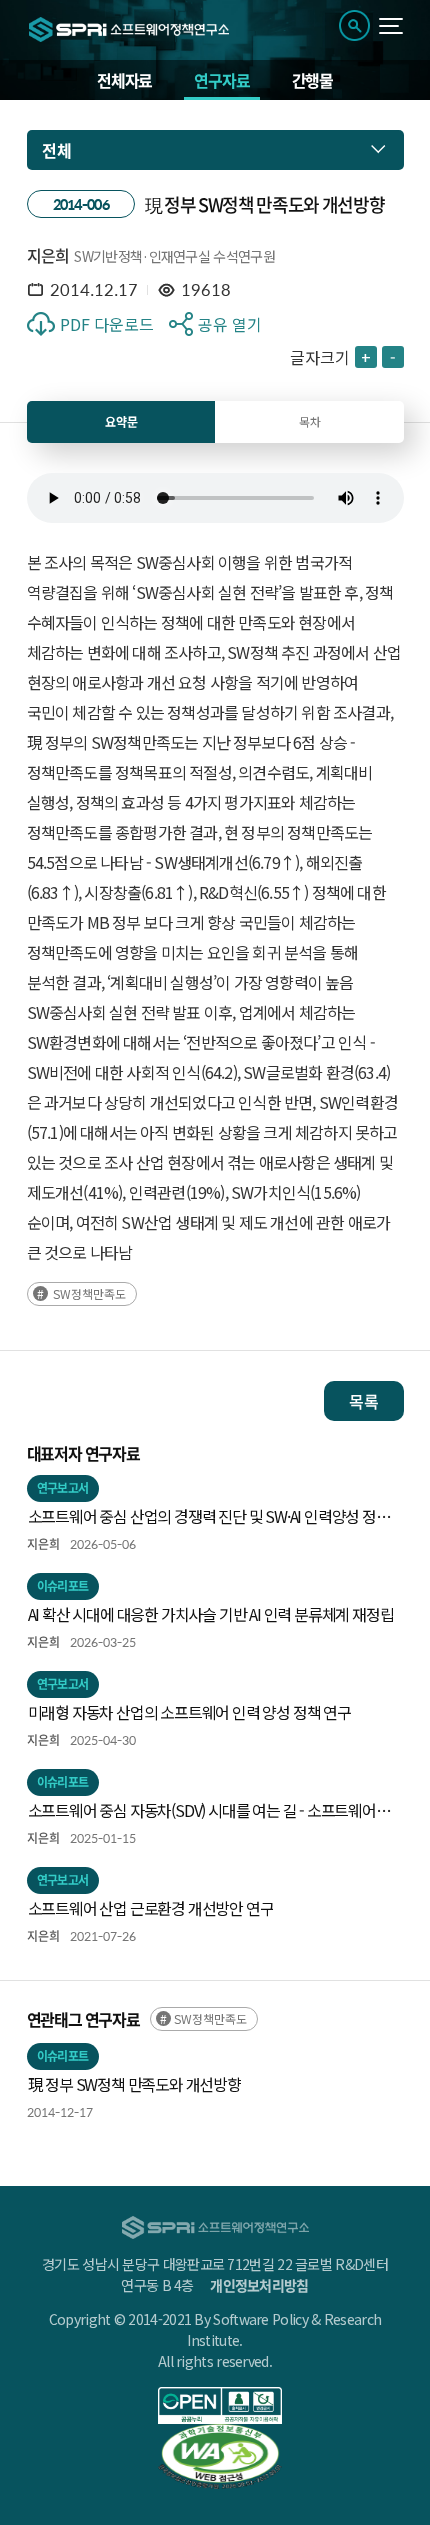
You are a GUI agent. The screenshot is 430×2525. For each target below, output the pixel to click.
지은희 (48, 255)
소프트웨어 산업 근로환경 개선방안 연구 (151, 1908)
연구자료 (221, 80)
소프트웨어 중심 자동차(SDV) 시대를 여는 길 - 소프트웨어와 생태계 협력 (209, 1811)
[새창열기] (220, 2405)
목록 (364, 1401)
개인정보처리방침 (259, 2285)
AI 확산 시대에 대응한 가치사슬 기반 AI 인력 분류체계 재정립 (211, 1614)
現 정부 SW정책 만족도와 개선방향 (134, 2084)
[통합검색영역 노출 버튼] (354, 25)
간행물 (312, 80)
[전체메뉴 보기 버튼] (391, 26)
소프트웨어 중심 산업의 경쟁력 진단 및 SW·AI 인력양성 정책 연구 (209, 1517)
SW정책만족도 (89, 1293)
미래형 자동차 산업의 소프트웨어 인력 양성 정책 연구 (189, 1712)
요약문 (121, 422)
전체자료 (124, 80)
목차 (310, 421)
